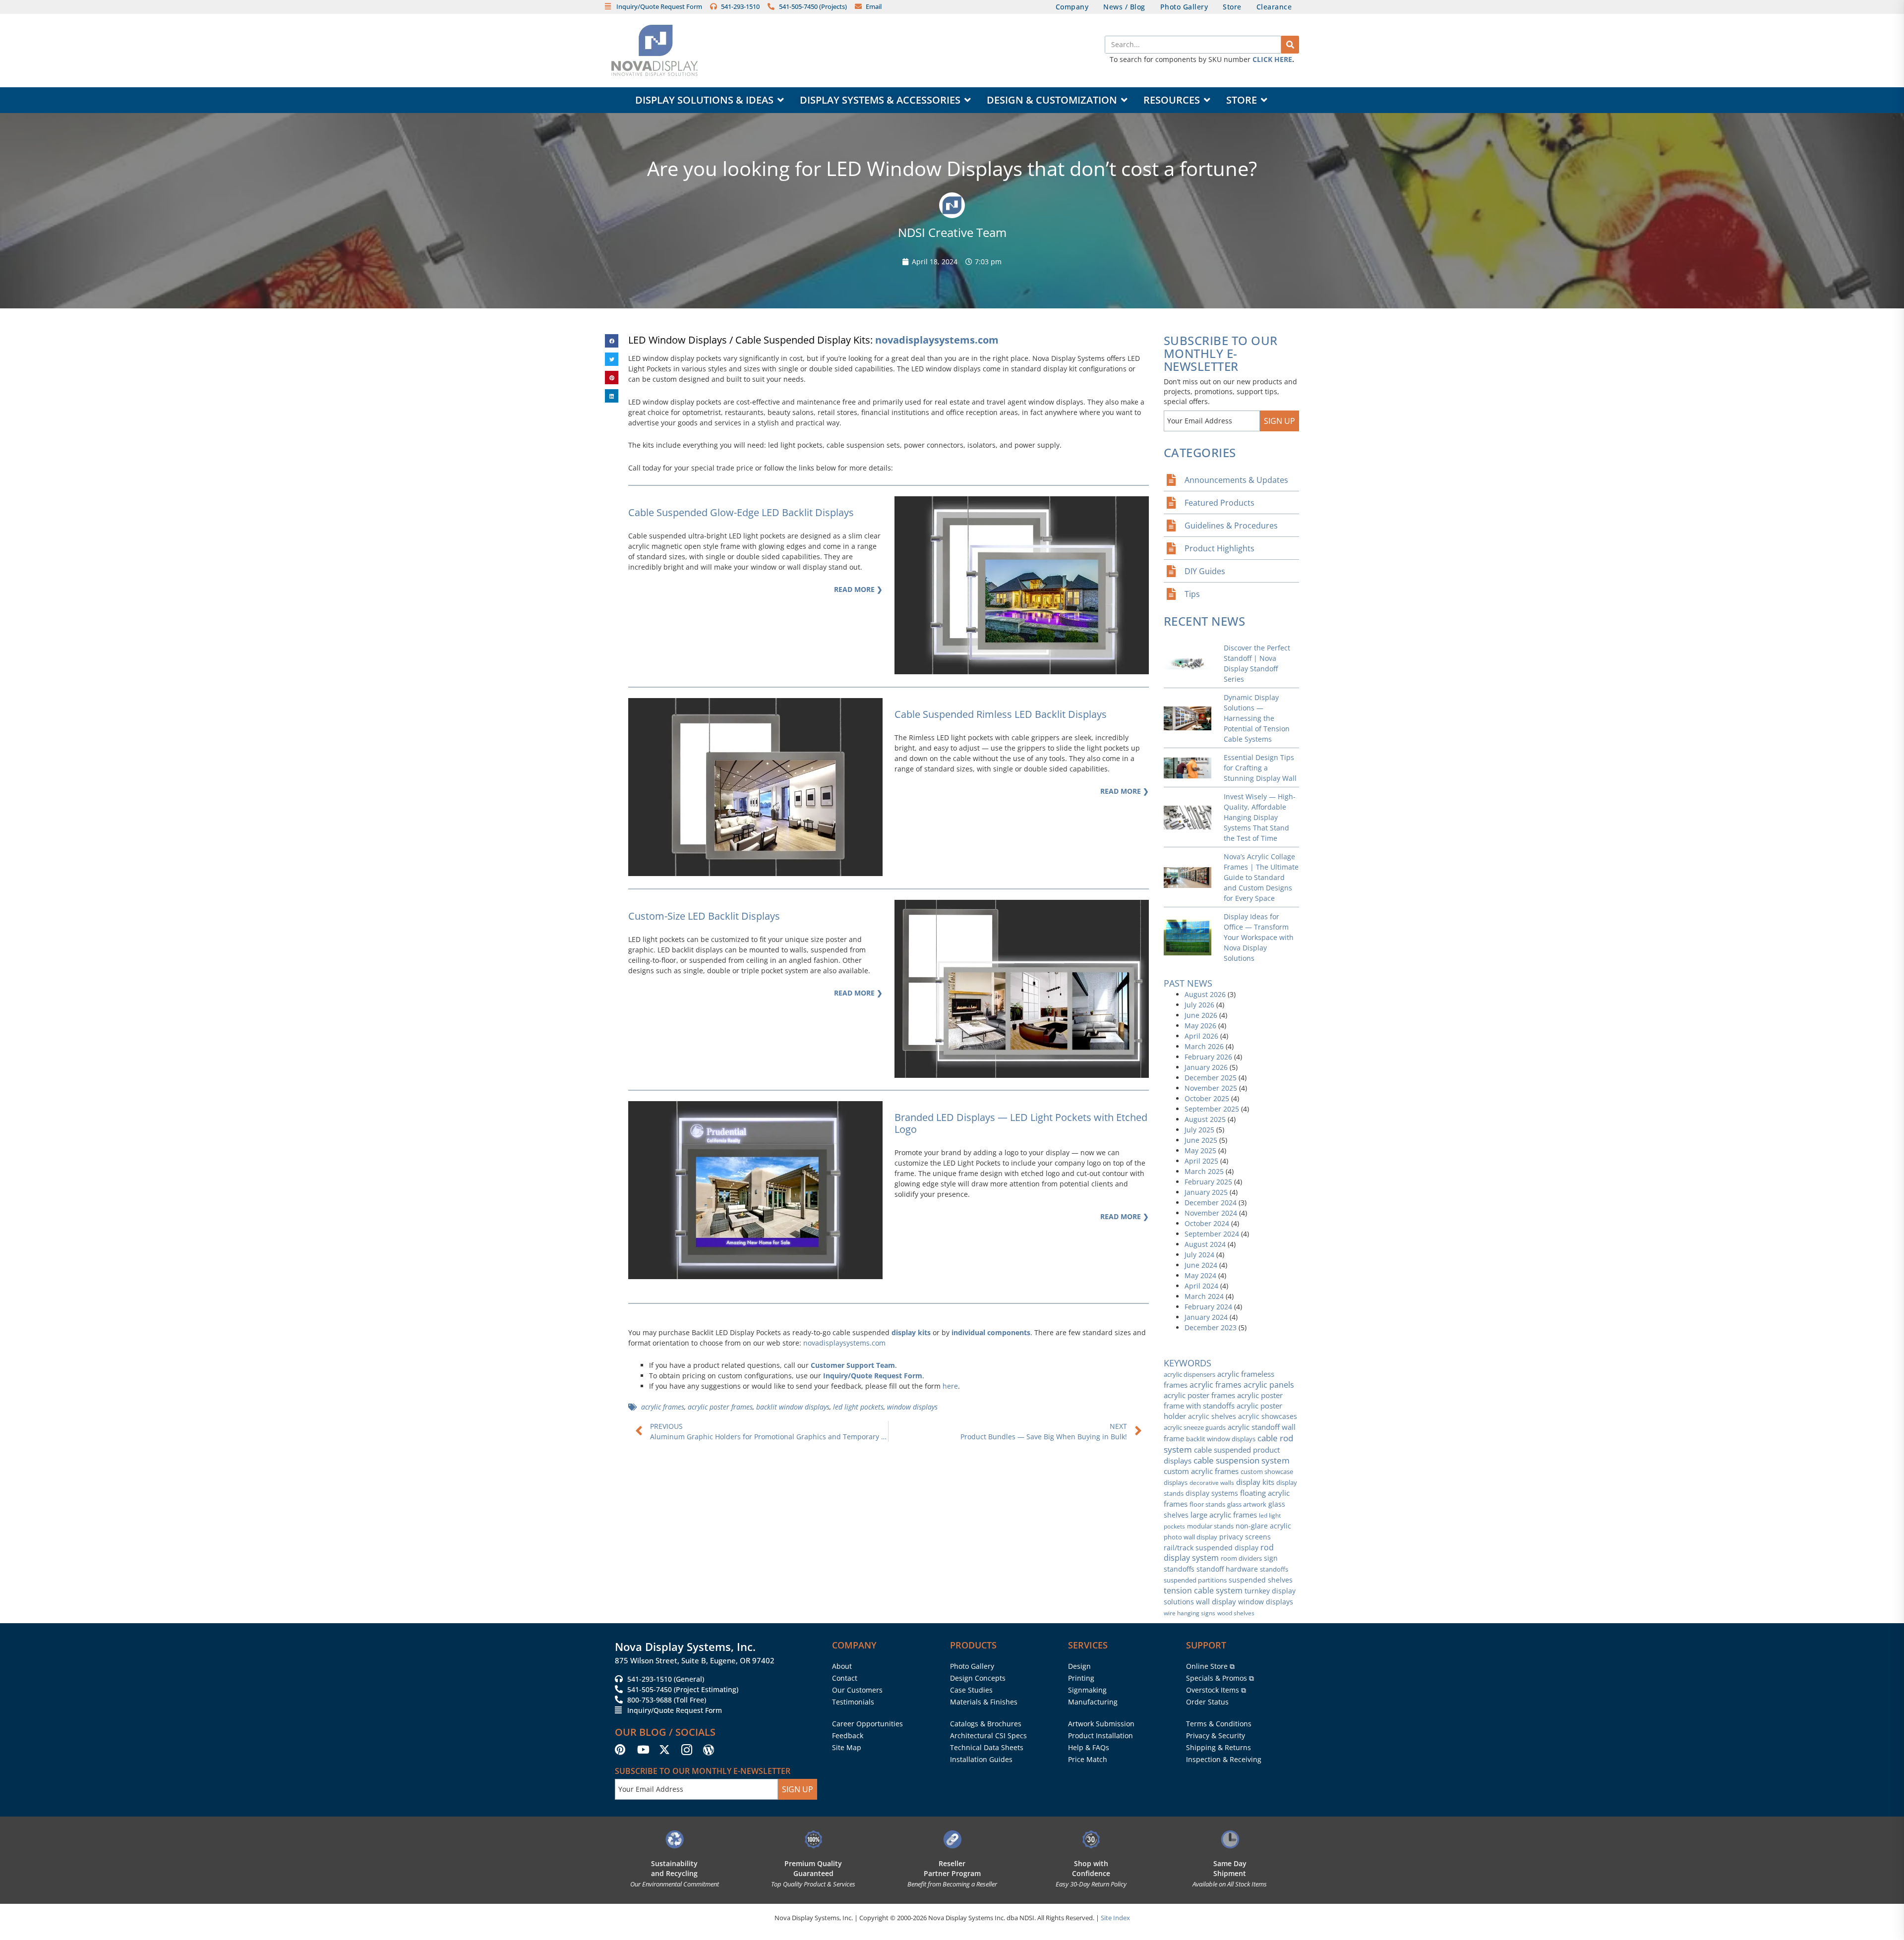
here (950, 1386)
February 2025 (1208, 1182)
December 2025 (1211, 1078)
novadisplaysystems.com (937, 340)
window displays (912, 1407)
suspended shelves (1261, 1580)
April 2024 (1201, 1286)
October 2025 (1207, 1098)
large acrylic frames (1224, 1515)
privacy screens (1245, 1537)
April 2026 (1201, 1036)
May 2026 (1200, 1026)
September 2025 (1212, 1109)
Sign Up (1279, 421)
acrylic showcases (1268, 1416)
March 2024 (1204, 1296)
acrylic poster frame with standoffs (1223, 1400)
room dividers (1241, 1558)
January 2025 (1206, 1192)
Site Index (1115, 1918)
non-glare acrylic (1263, 1526)
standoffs (1274, 1569)
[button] (612, 341)
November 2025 (1211, 1088)
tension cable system (1203, 1590)
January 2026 (1206, 1067)
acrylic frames (663, 1407)
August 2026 (1205, 994)
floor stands (1207, 1504)
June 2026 (1201, 1015)
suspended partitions (1195, 1580)
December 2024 (1211, 1203)
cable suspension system (1242, 1460)
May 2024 (1200, 1275)
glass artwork (1247, 1504)
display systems (1212, 1493)
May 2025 (1200, 1150)
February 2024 (1208, 1307)
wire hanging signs (1190, 1613)
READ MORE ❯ (858, 589)
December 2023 (1211, 1327)
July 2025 (1199, 1130)
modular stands (1210, 1526)
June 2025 (1201, 1140)
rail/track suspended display (1211, 1548)
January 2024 (1206, 1317)
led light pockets (858, 1407)
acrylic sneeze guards (1195, 1427)
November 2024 (1211, 1213)
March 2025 (1204, 1171)
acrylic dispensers (1190, 1374)
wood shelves (1236, 1613)
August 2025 (1205, 1119)
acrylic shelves (1212, 1416)
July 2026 (1199, 1005)
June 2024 (1201, 1265)
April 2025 (1201, 1161)
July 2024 (1199, 1255)
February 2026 (1208, 1057)
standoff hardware (1227, 1569)
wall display (1216, 1602)
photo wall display (1190, 1537)
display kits (911, 1332)
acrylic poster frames (720, 1407)
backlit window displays (793, 1407)
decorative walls (1212, 1483)
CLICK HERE (1272, 59)
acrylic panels (1269, 1385)
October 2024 (1207, 1223)
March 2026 (1204, 1046)
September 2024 (1212, 1234)
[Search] (1290, 45)
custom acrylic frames (1201, 1471)
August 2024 (1205, 1244)
